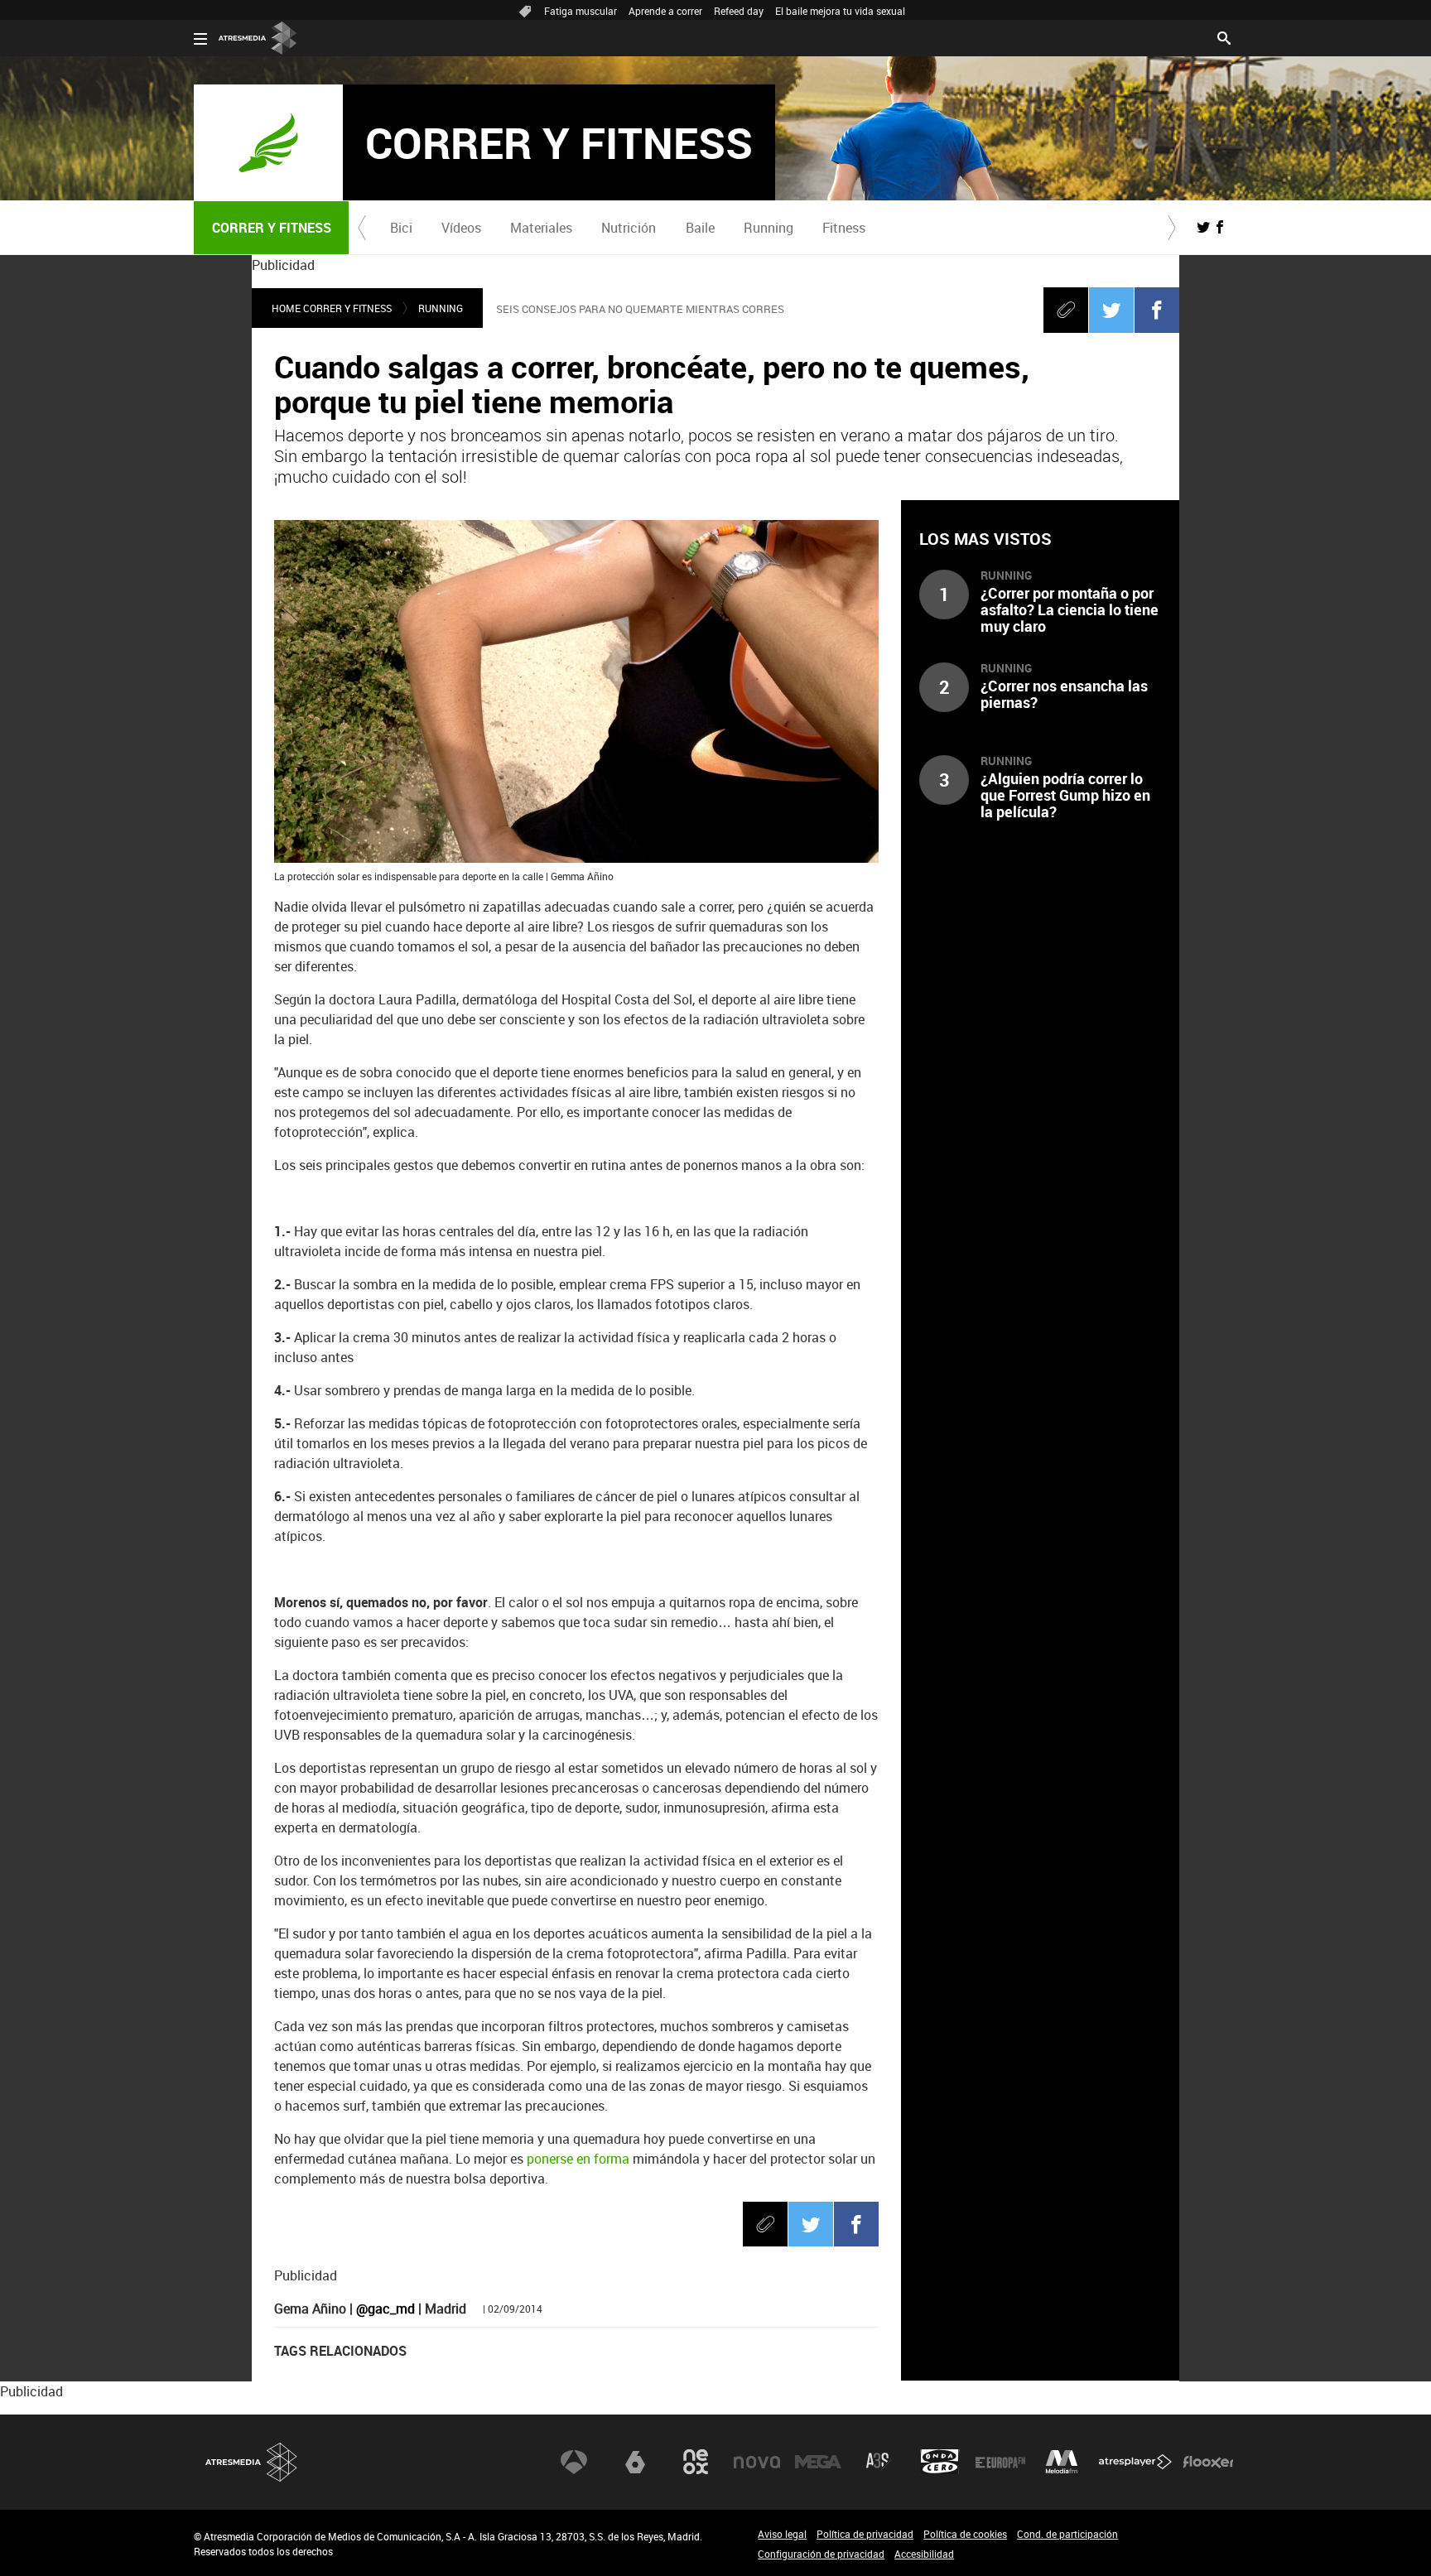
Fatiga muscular (581, 11)
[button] (362, 228)
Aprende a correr (665, 11)
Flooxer (1208, 2462)
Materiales (541, 228)
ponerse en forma (578, 2159)
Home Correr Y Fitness (332, 308)
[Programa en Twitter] (1203, 227)
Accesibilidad (924, 2554)
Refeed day (739, 11)
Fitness (844, 228)
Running (768, 228)
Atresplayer (1135, 2462)
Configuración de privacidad (821, 2554)
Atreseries (879, 2462)
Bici (401, 228)
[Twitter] (1111, 310)
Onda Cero (940, 2462)
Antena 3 (574, 2462)
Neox (696, 2462)
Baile (700, 228)
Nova (757, 2462)
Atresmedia (252, 2462)
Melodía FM (1062, 2462)
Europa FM (1000, 2462)
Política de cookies (965, 2534)
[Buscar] (1224, 36)
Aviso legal (782, 2534)
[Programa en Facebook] (1220, 227)
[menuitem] (401, 228)
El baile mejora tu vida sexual (840, 11)
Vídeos (461, 228)
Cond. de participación (1067, 2534)
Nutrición (629, 228)
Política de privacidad (865, 2534)
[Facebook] (1157, 310)
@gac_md (385, 2309)
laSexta (635, 2462)
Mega (818, 2462)
